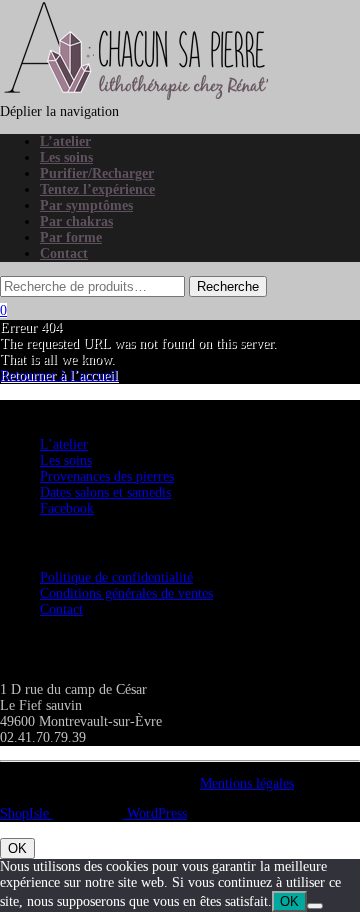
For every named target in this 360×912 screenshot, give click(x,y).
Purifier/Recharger (97, 173)
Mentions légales (247, 783)
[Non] (315, 906)
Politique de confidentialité (116, 577)
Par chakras (76, 221)
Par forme (71, 237)
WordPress (155, 813)
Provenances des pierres (107, 476)
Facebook (67, 508)
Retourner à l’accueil (59, 375)
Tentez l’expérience (97, 189)
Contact (64, 253)
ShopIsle (26, 813)
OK (17, 848)
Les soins (66, 157)
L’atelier (65, 141)
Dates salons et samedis (105, 492)
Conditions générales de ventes (126, 593)
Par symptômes (86, 205)
